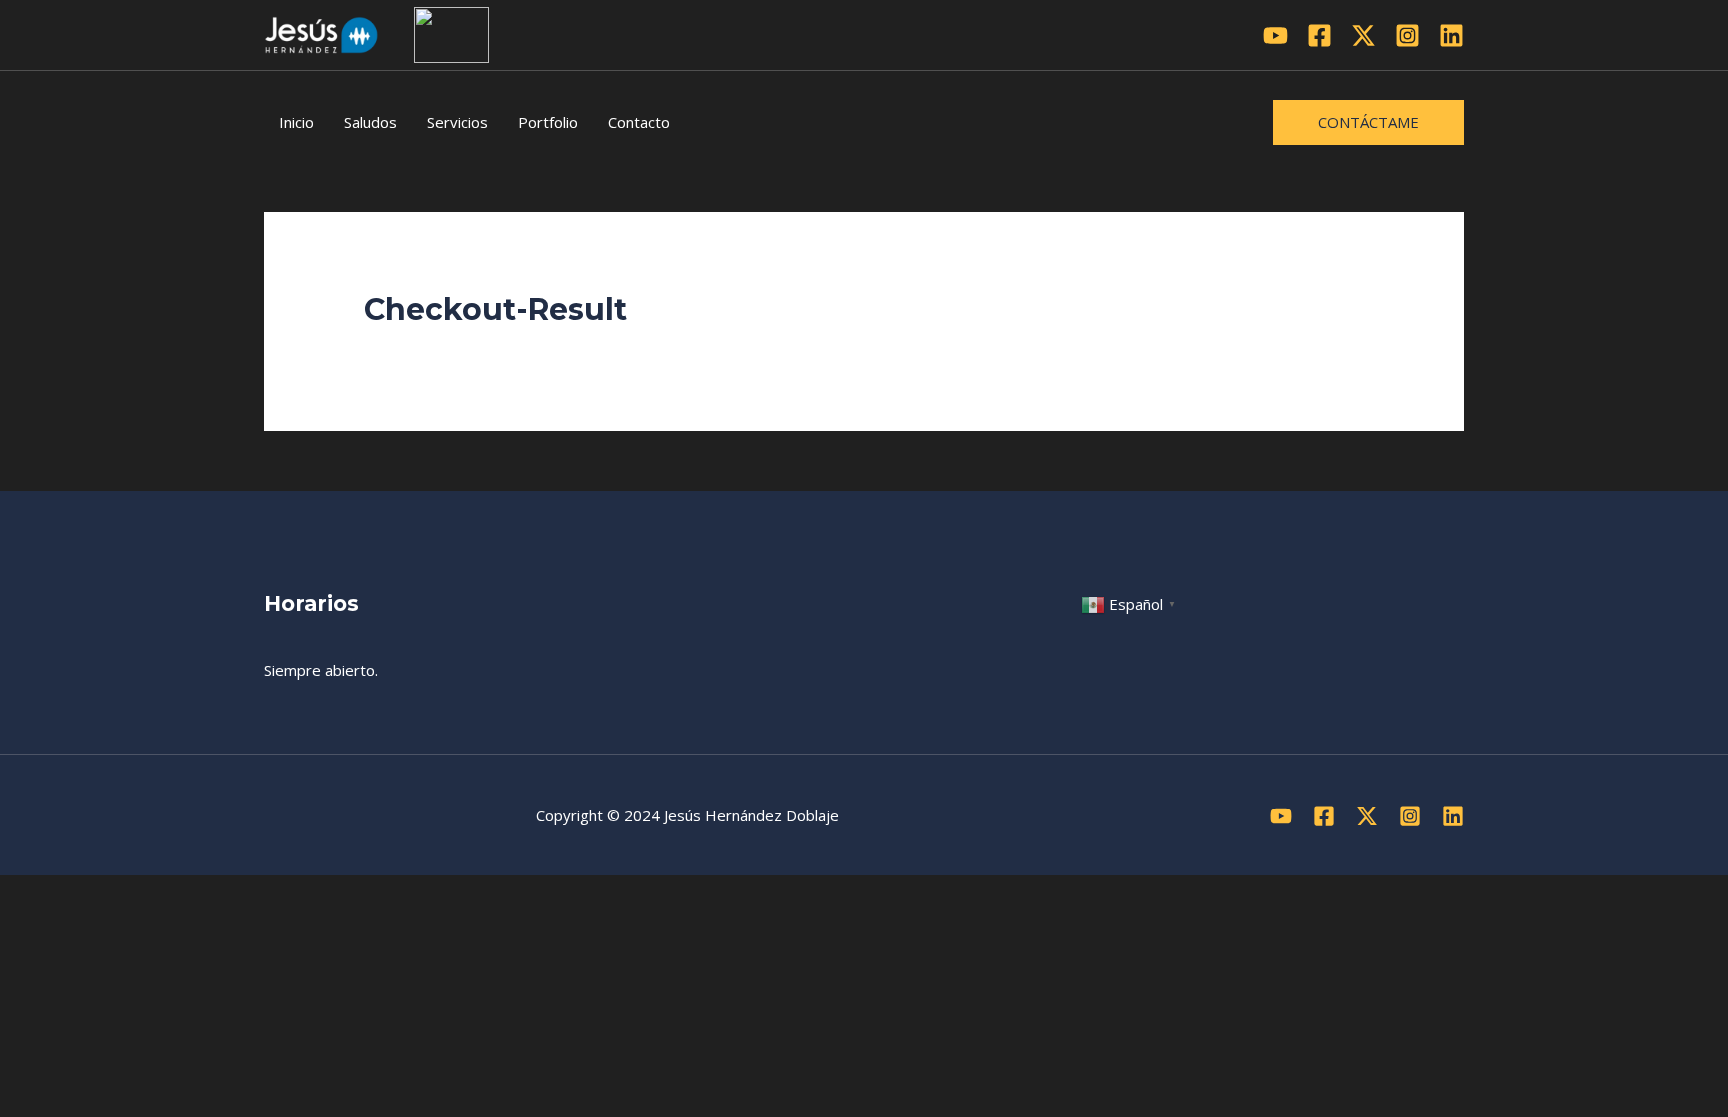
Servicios (457, 122)
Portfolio (548, 122)
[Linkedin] (1451, 35)
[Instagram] (1407, 35)
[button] (1368, 122)
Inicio (296, 122)
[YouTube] (1275, 35)
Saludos (370, 122)
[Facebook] (1319, 35)
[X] (1363, 35)
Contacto (639, 122)
